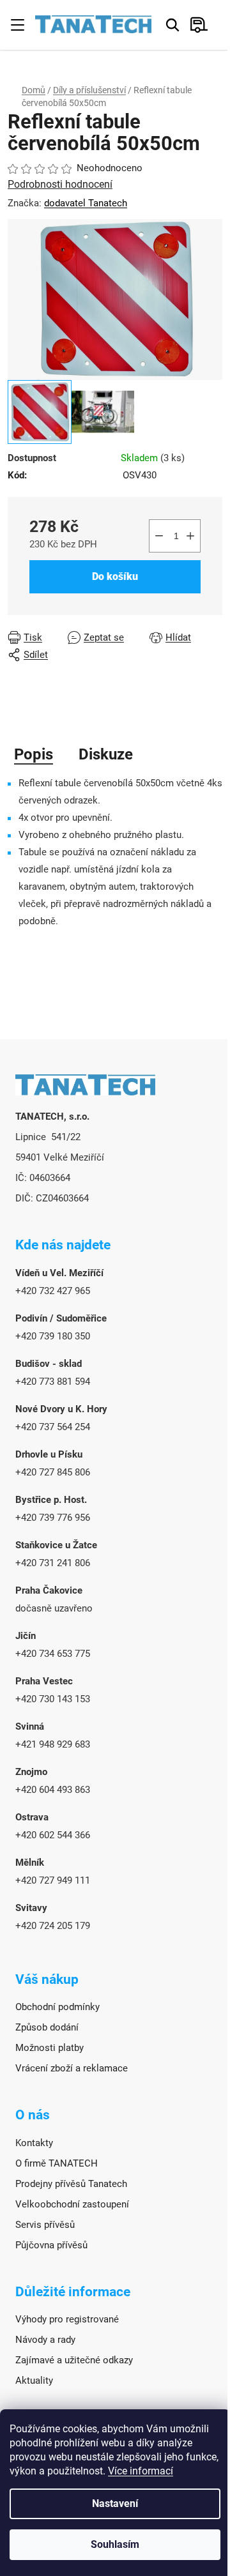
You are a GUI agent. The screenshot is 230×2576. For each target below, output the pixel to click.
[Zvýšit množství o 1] (190, 536)
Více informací (141, 2471)
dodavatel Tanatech (86, 203)
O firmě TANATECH (57, 2163)
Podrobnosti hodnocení (60, 184)
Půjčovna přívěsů (51, 2245)
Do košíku (115, 576)
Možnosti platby (50, 2048)
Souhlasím (115, 2544)
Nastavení (115, 2504)
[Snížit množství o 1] (159, 536)
